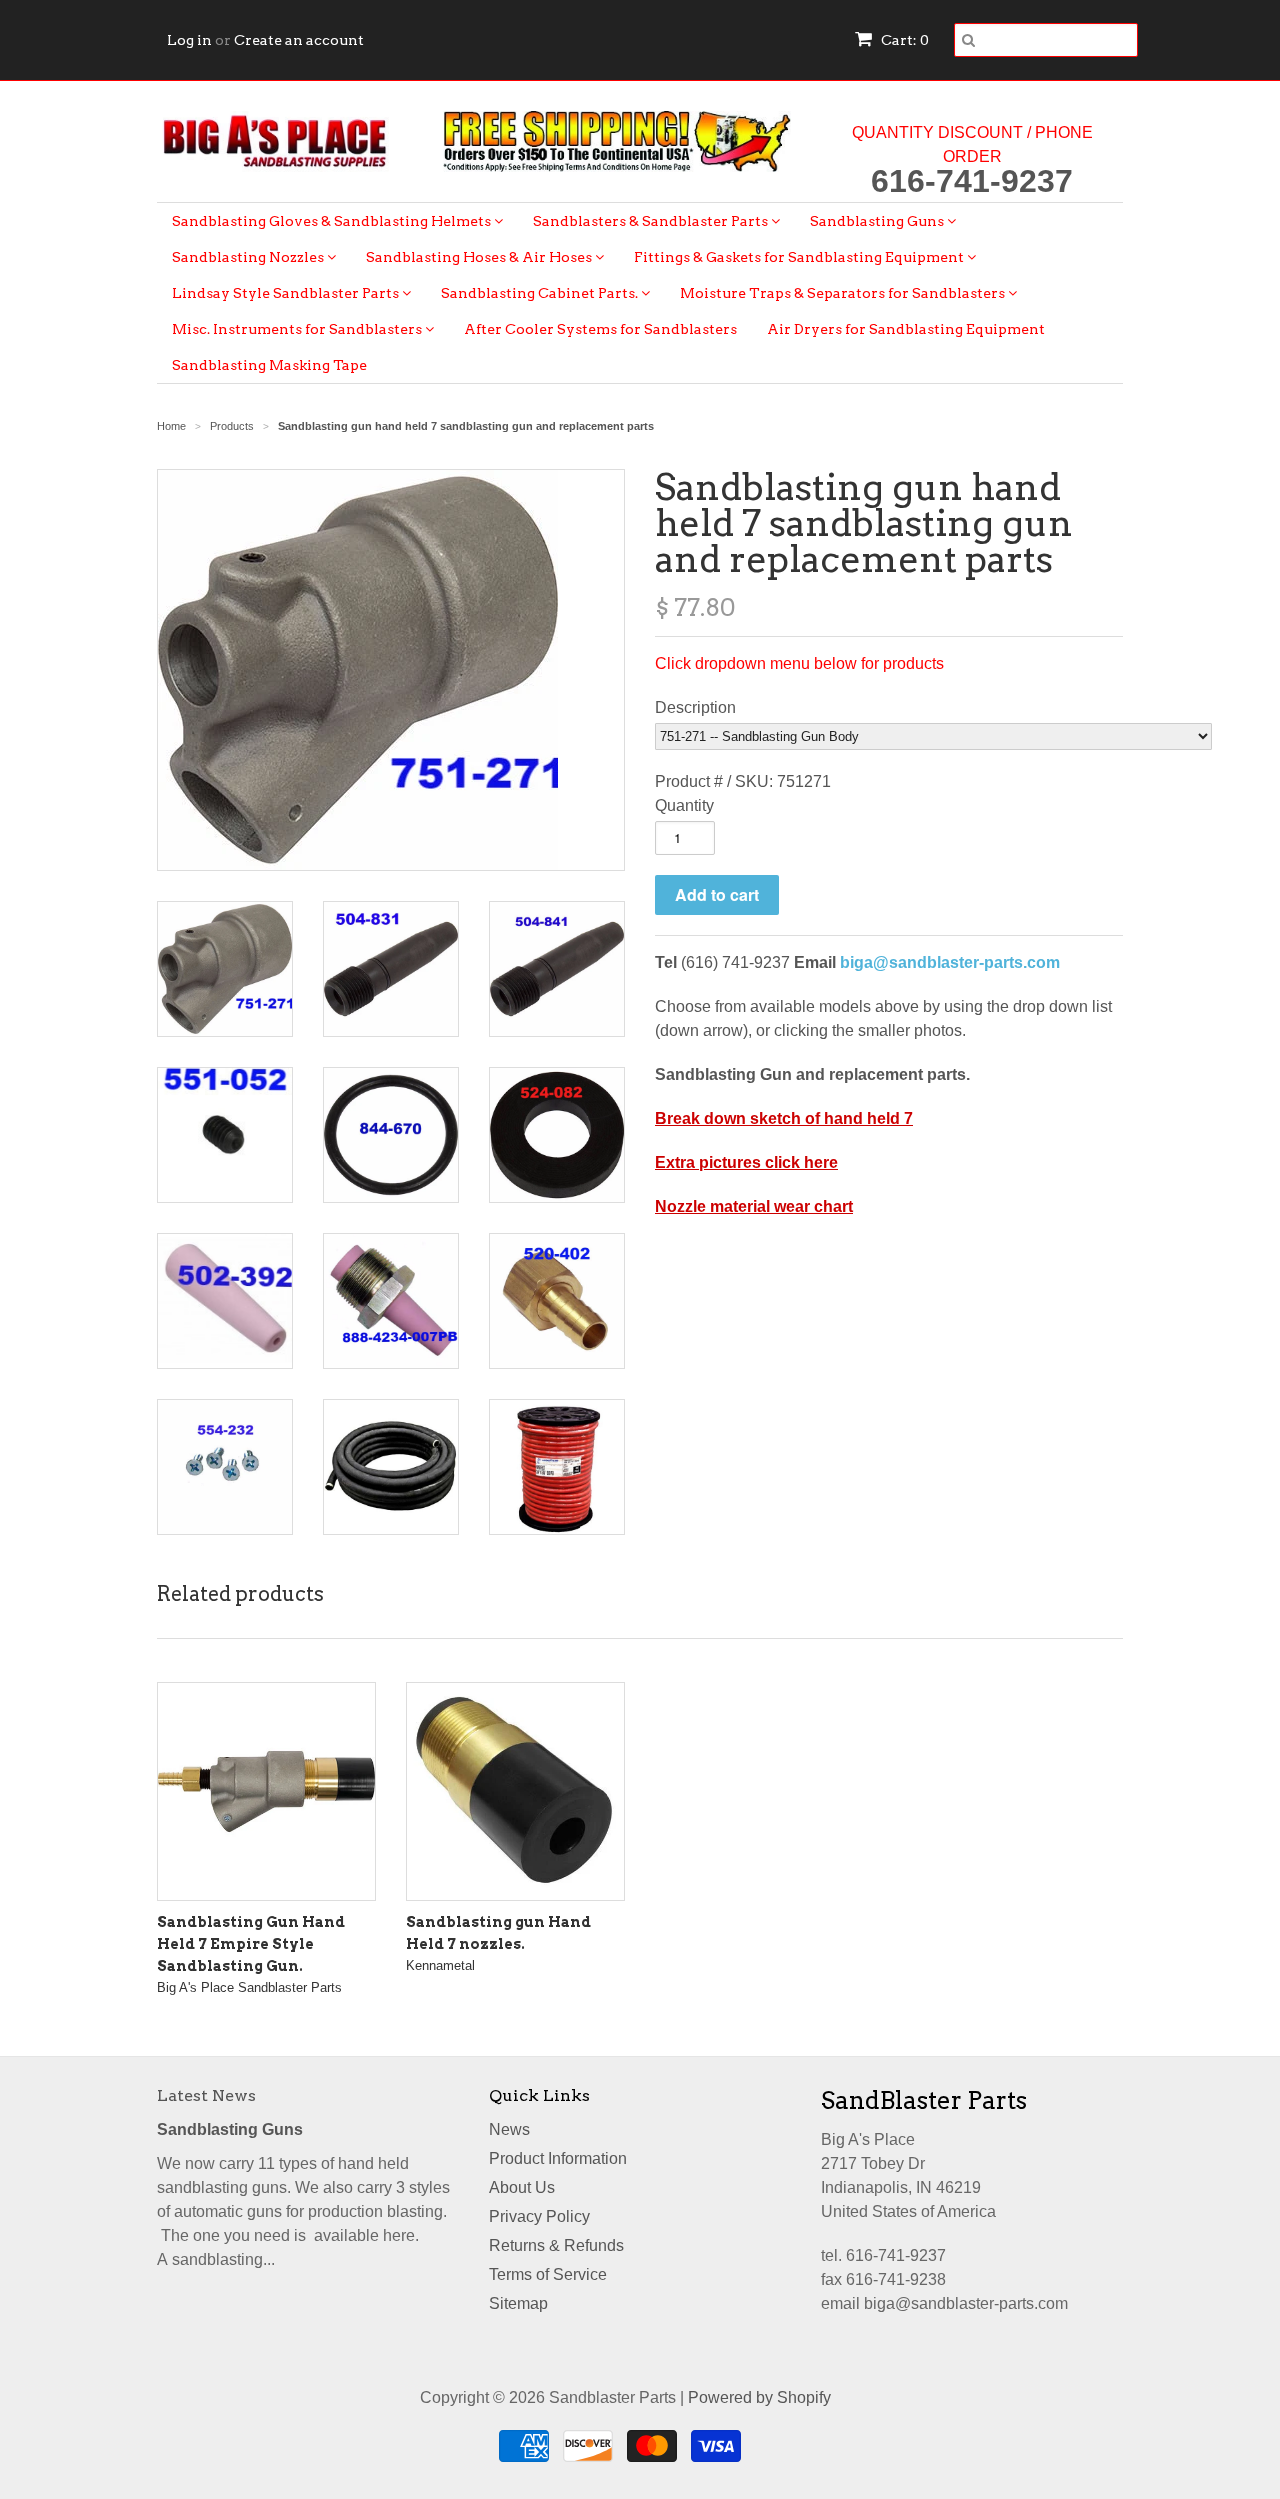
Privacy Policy (539, 2216)
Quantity (684, 805)
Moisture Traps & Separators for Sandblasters (844, 293)
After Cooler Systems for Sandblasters (600, 329)
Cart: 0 (903, 40)
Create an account (299, 40)
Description (695, 707)
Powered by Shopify (759, 2397)
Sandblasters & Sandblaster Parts (652, 221)
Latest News (206, 2095)
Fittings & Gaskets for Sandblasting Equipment (800, 257)
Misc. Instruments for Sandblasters (298, 329)
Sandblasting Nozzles (249, 257)
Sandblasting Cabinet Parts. (541, 293)
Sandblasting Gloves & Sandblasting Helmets (333, 221)
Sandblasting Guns (878, 221)
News (509, 2129)
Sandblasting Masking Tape (269, 365)
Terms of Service (548, 2274)
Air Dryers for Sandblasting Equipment (906, 329)
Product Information (558, 2158)
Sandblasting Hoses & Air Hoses (480, 257)
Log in (189, 40)
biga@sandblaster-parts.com (950, 962)
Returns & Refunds (556, 2245)
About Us (522, 2187)
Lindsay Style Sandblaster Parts (287, 293)
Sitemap (518, 2303)
